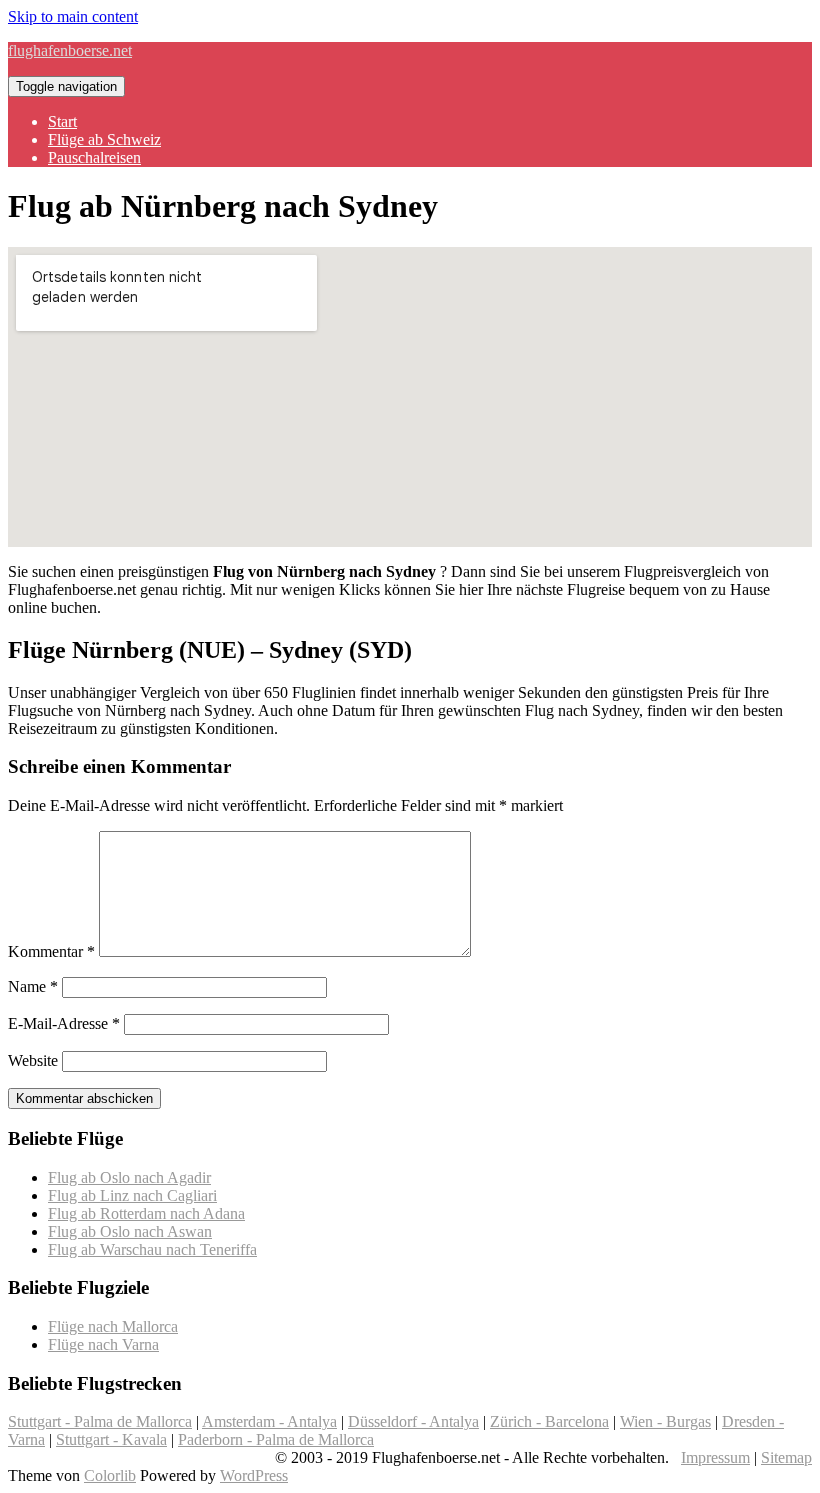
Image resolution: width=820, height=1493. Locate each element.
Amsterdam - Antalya (269, 1421)
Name (33, 986)
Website (33, 1060)
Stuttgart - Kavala (111, 1439)
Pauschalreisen (94, 157)
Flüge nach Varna (103, 1344)
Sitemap (786, 1457)
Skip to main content (73, 16)
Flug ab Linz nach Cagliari (132, 1195)
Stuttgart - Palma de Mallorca (100, 1421)
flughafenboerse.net (70, 50)
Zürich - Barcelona (549, 1421)
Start (62, 121)
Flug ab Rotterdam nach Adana (146, 1213)
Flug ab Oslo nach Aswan (130, 1231)
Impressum (715, 1457)
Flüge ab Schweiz (104, 139)
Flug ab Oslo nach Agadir (129, 1177)
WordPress (254, 1475)
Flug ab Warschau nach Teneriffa (152, 1249)
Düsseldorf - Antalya (413, 1421)
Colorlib (110, 1475)
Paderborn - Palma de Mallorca (276, 1439)
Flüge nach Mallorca (113, 1326)
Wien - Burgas (665, 1421)
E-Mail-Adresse (64, 1023)
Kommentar (51, 951)
